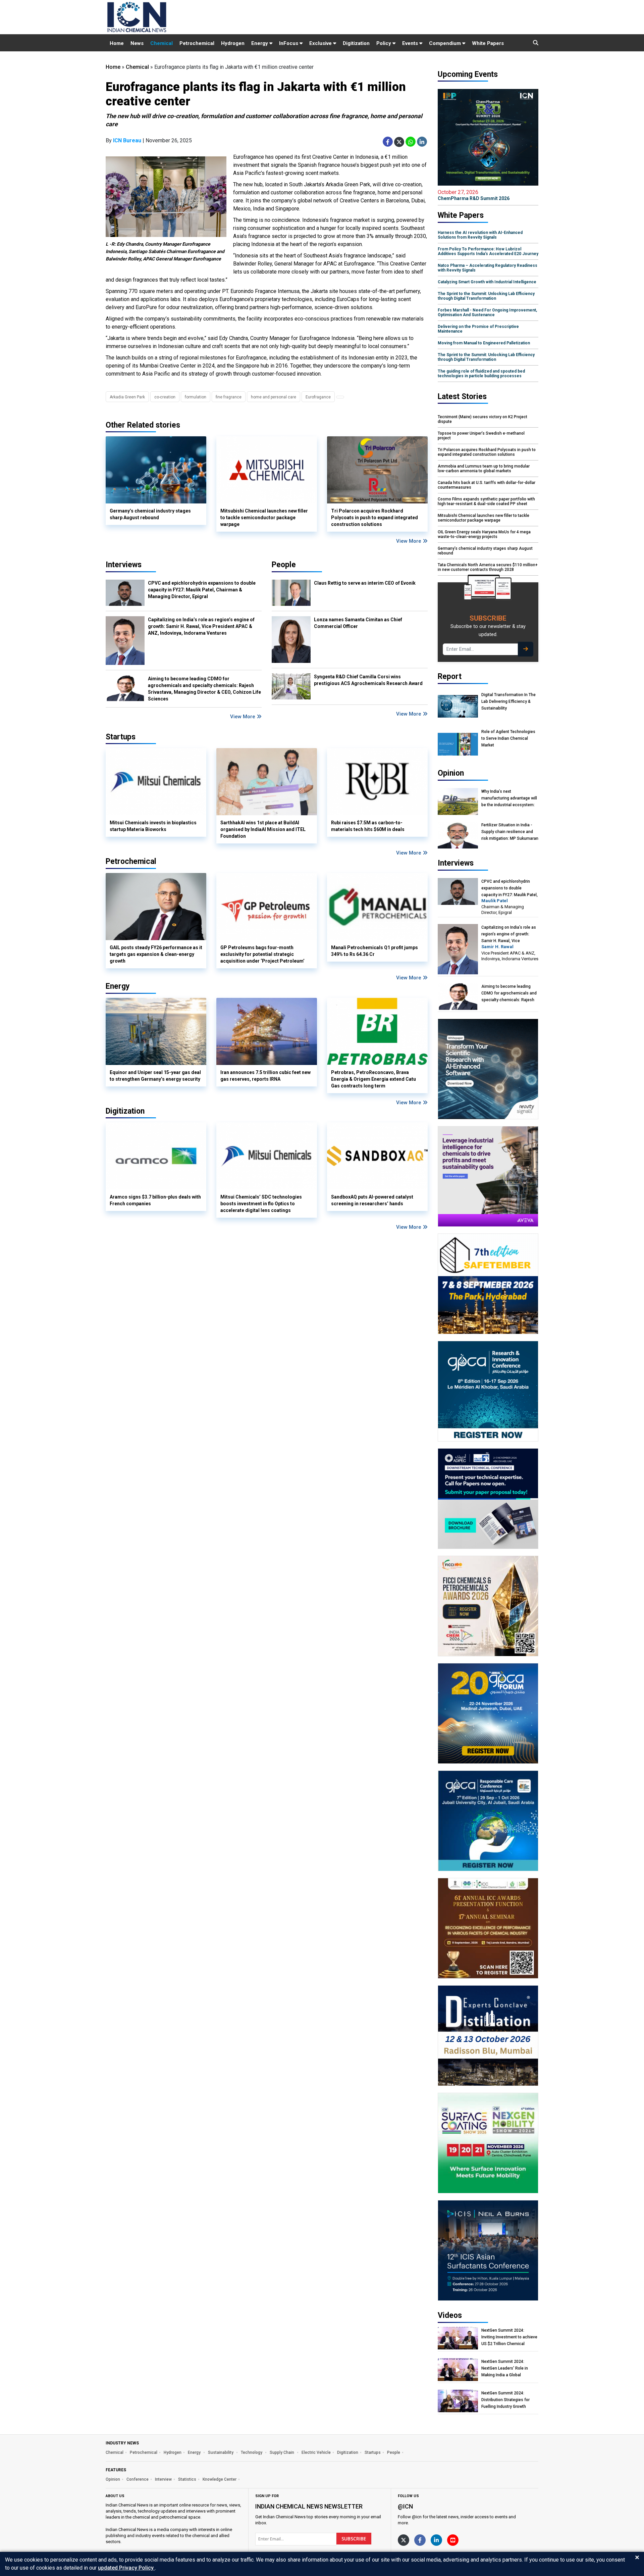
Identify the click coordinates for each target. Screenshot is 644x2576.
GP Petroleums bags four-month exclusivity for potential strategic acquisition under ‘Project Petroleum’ (262, 954)
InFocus (289, 43)
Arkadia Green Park (127, 397)
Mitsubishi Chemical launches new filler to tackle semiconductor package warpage (264, 518)
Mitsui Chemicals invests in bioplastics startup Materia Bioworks (153, 826)
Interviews (124, 565)
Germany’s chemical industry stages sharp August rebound (150, 514)
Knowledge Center (220, 2479)
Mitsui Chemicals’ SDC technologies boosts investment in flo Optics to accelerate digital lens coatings (261, 1204)
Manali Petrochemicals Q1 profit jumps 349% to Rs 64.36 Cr (374, 951)
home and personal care (274, 397)
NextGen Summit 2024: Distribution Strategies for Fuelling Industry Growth (505, 2400)
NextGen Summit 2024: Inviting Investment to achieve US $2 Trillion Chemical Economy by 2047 (509, 2337)
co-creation (165, 397)
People (284, 565)
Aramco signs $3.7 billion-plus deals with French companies (155, 1200)
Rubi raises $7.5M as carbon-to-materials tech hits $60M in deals (368, 826)
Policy (384, 43)
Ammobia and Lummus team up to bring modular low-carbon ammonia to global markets (484, 469)
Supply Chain (282, 2452)
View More (409, 541)
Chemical (162, 43)
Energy (260, 43)
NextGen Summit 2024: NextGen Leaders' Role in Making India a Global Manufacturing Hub (505, 2368)
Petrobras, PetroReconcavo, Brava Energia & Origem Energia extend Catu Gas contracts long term (373, 1079)
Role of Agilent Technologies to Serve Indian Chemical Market (508, 738)
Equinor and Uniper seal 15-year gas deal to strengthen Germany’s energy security (155, 1076)
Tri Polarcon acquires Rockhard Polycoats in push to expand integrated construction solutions (374, 518)
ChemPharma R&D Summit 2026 (474, 195)
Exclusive (321, 43)
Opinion (113, 2479)
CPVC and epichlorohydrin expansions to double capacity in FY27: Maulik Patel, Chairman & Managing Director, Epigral (202, 590)
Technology (252, 2452)
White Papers (488, 43)
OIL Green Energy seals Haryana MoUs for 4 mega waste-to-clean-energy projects (484, 534)
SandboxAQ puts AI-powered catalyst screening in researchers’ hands (372, 1200)
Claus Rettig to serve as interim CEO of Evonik (365, 583)
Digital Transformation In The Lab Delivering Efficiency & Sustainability (508, 701)
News (137, 43)
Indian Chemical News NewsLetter (309, 2506)
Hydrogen (233, 43)
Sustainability (221, 2452)
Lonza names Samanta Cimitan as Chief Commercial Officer (358, 623)
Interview (163, 2479)
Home (117, 43)
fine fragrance (229, 397)
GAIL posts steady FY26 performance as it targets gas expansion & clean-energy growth (156, 954)
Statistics (187, 2479)
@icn (405, 2506)
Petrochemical (197, 43)
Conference (138, 2479)
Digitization (356, 43)
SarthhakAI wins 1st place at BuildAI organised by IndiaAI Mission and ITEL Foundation (263, 829)
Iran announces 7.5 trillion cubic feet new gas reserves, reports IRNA (265, 1076)
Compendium (446, 43)
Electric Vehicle (316, 2452)
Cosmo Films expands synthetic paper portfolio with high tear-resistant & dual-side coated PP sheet (486, 501)
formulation (196, 397)
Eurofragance (318, 397)
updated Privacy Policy (126, 2568)
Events (411, 43)
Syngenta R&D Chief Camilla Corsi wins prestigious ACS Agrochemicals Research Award (368, 680)
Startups (373, 2452)
